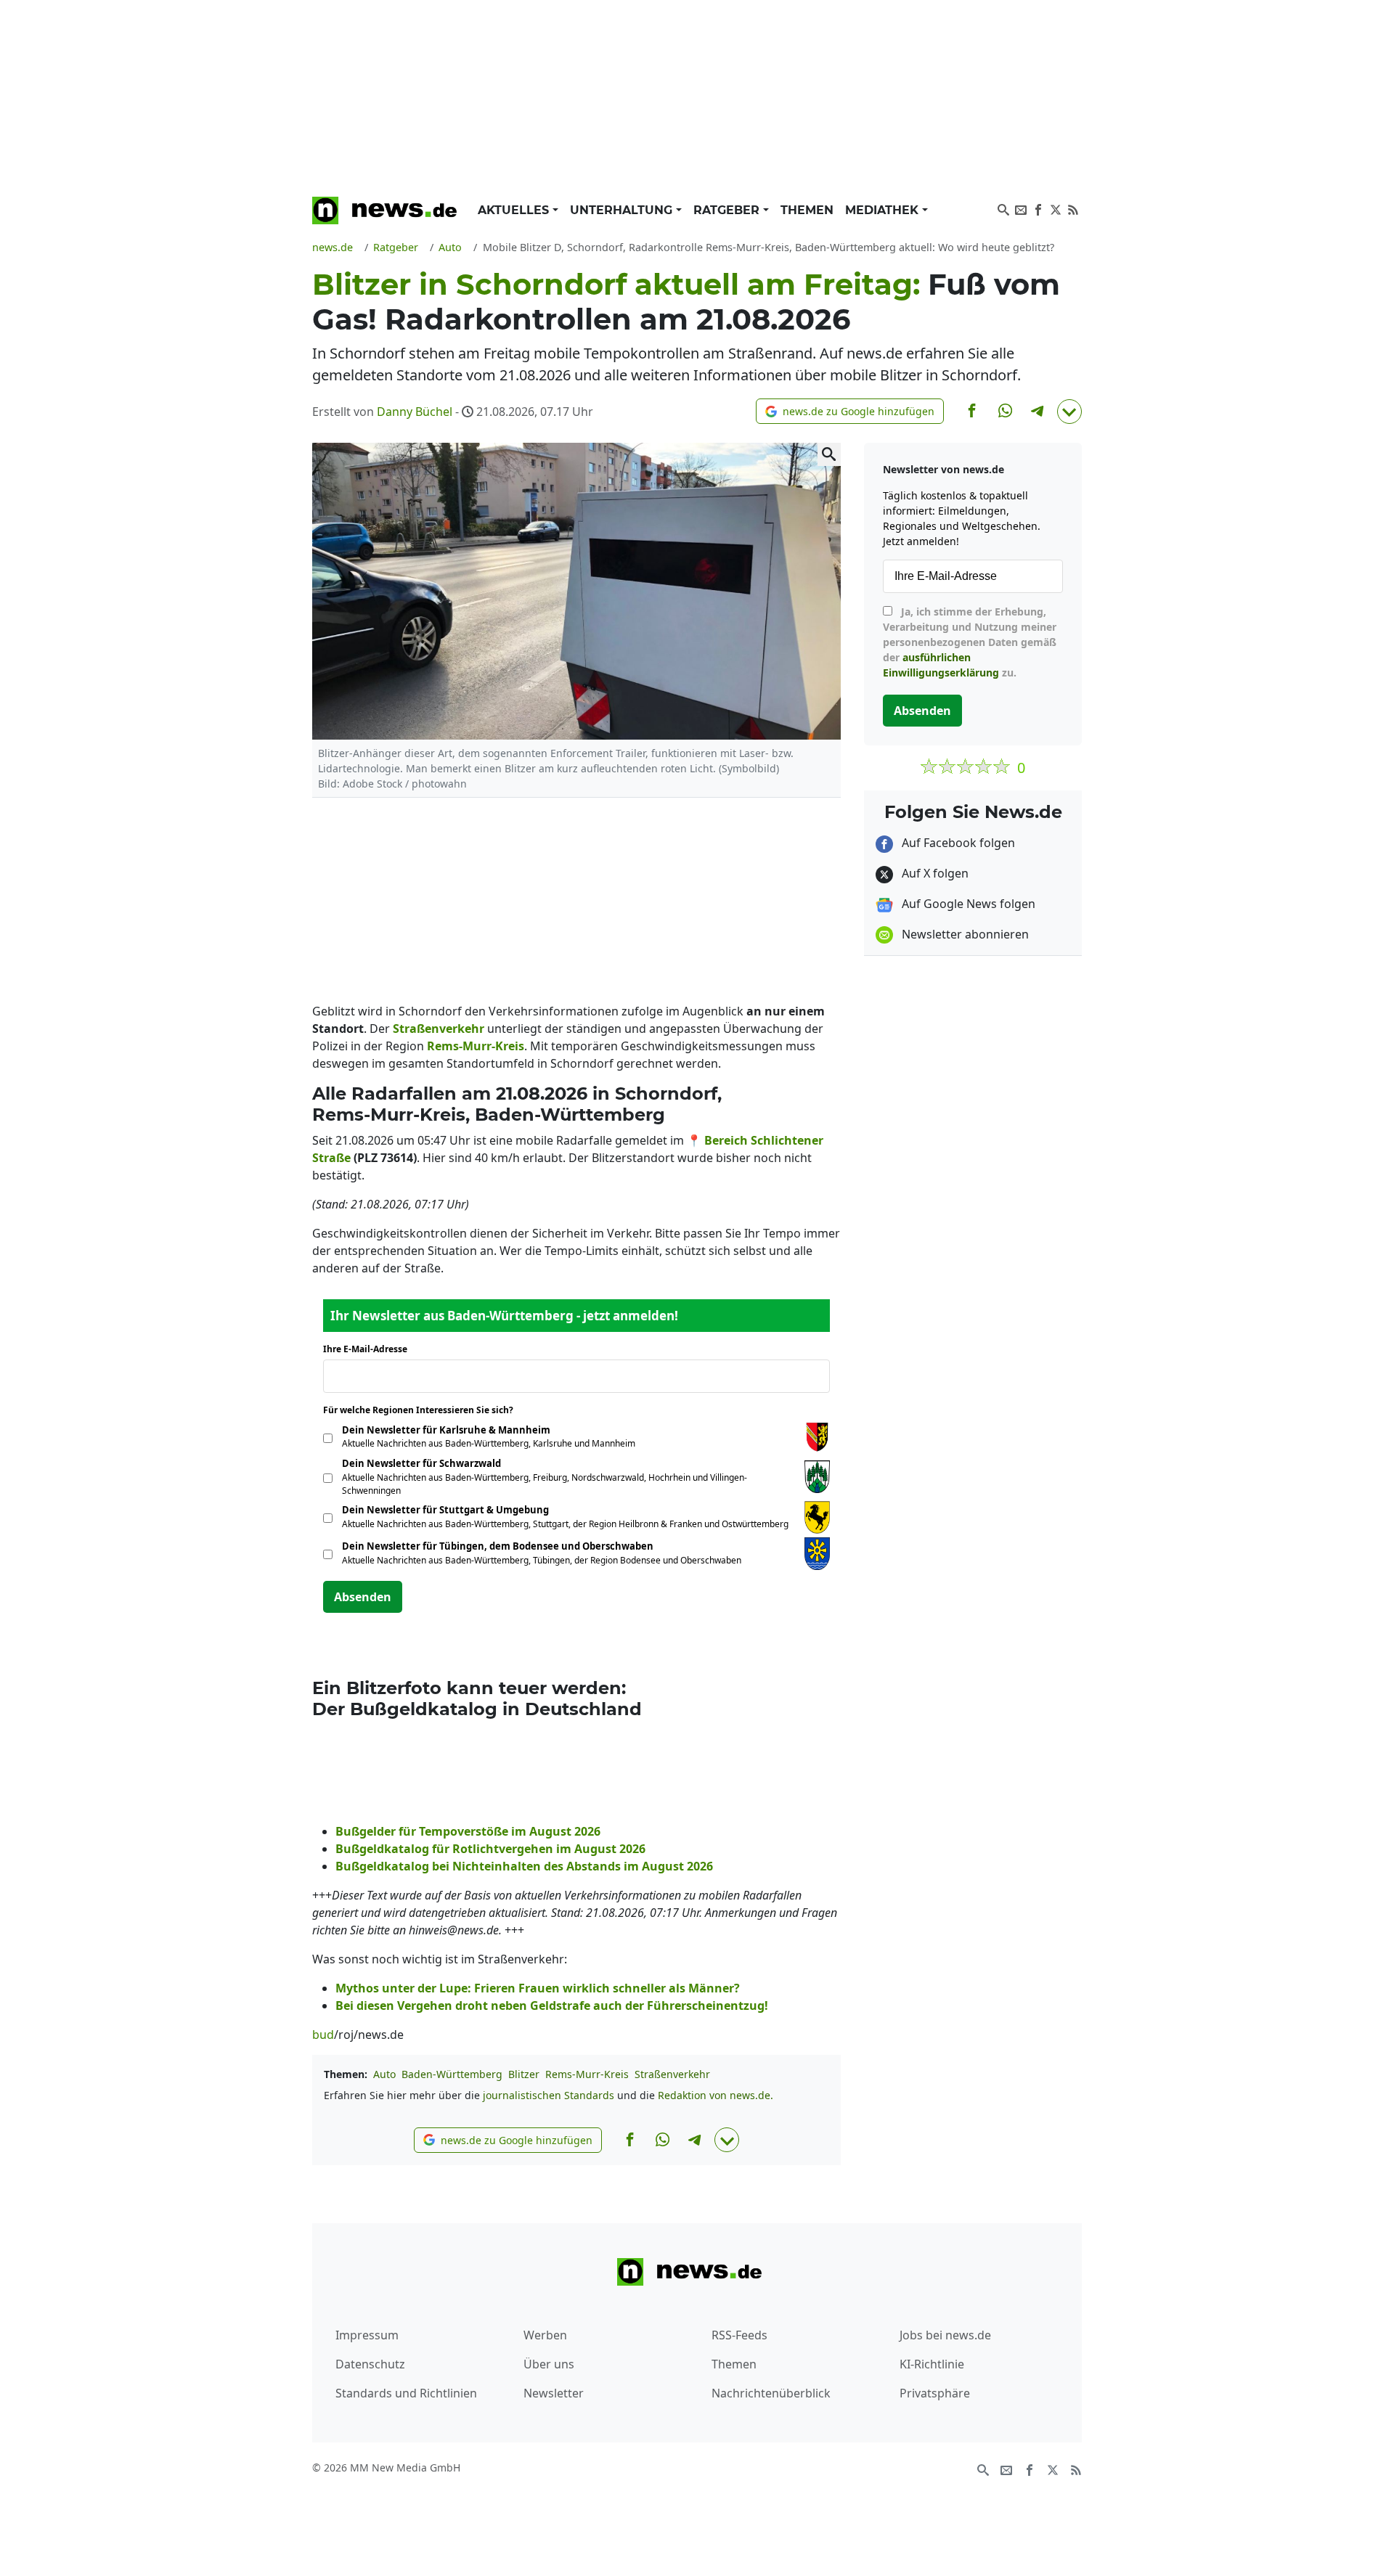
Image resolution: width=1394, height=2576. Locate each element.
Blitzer (524, 2074)
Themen (807, 210)
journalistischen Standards (549, 2095)
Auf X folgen (934, 873)
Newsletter (554, 2393)
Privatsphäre (935, 2393)
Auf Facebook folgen (957, 843)
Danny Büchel (415, 412)
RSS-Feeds (739, 2335)
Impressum (367, 2335)
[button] (850, 411)
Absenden (363, 1597)
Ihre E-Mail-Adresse (370, 1349)
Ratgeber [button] (728, 210)
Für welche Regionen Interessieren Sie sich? (424, 1410)
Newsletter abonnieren (964, 934)
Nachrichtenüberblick (771, 2393)
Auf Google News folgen (967, 904)
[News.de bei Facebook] (1038, 208)
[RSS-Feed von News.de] (1073, 208)
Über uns (549, 2364)
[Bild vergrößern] (829, 454)
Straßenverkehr (672, 2074)
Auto (384, 2074)
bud (323, 2035)
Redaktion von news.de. (716, 2095)
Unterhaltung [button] (623, 210)
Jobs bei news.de (945, 2335)
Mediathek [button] (884, 210)
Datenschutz (370, 2364)
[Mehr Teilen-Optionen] (1069, 412)
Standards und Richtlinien (406, 2393)
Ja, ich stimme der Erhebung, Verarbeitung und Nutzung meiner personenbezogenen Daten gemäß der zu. (970, 642)
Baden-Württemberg (452, 2074)
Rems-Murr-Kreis (587, 2074)
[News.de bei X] (1056, 208)
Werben (545, 2335)
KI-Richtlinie (932, 2364)
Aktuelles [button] (515, 210)
